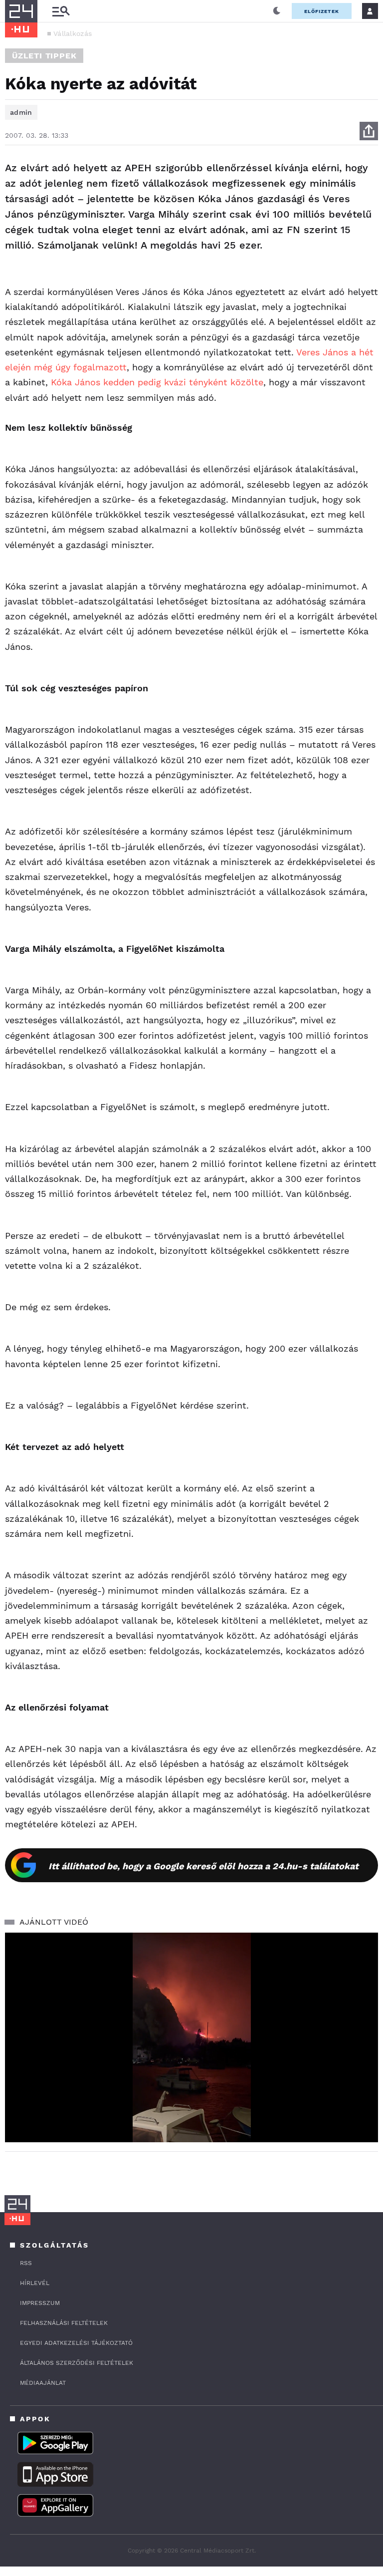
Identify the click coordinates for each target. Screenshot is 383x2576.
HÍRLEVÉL (35, 2283)
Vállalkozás (73, 33)
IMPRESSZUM (40, 2303)
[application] (191, 2038)
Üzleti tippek (44, 56)
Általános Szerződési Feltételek (77, 2363)
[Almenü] (61, 11)
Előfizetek (322, 11)
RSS (26, 2263)
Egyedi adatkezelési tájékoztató (76, 2343)
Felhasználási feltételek (64, 2323)
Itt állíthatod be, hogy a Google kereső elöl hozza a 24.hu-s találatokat (203, 1866)
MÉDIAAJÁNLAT (43, 2383)
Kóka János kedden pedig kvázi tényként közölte (157, 382)
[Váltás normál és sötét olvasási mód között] (277, 11)
